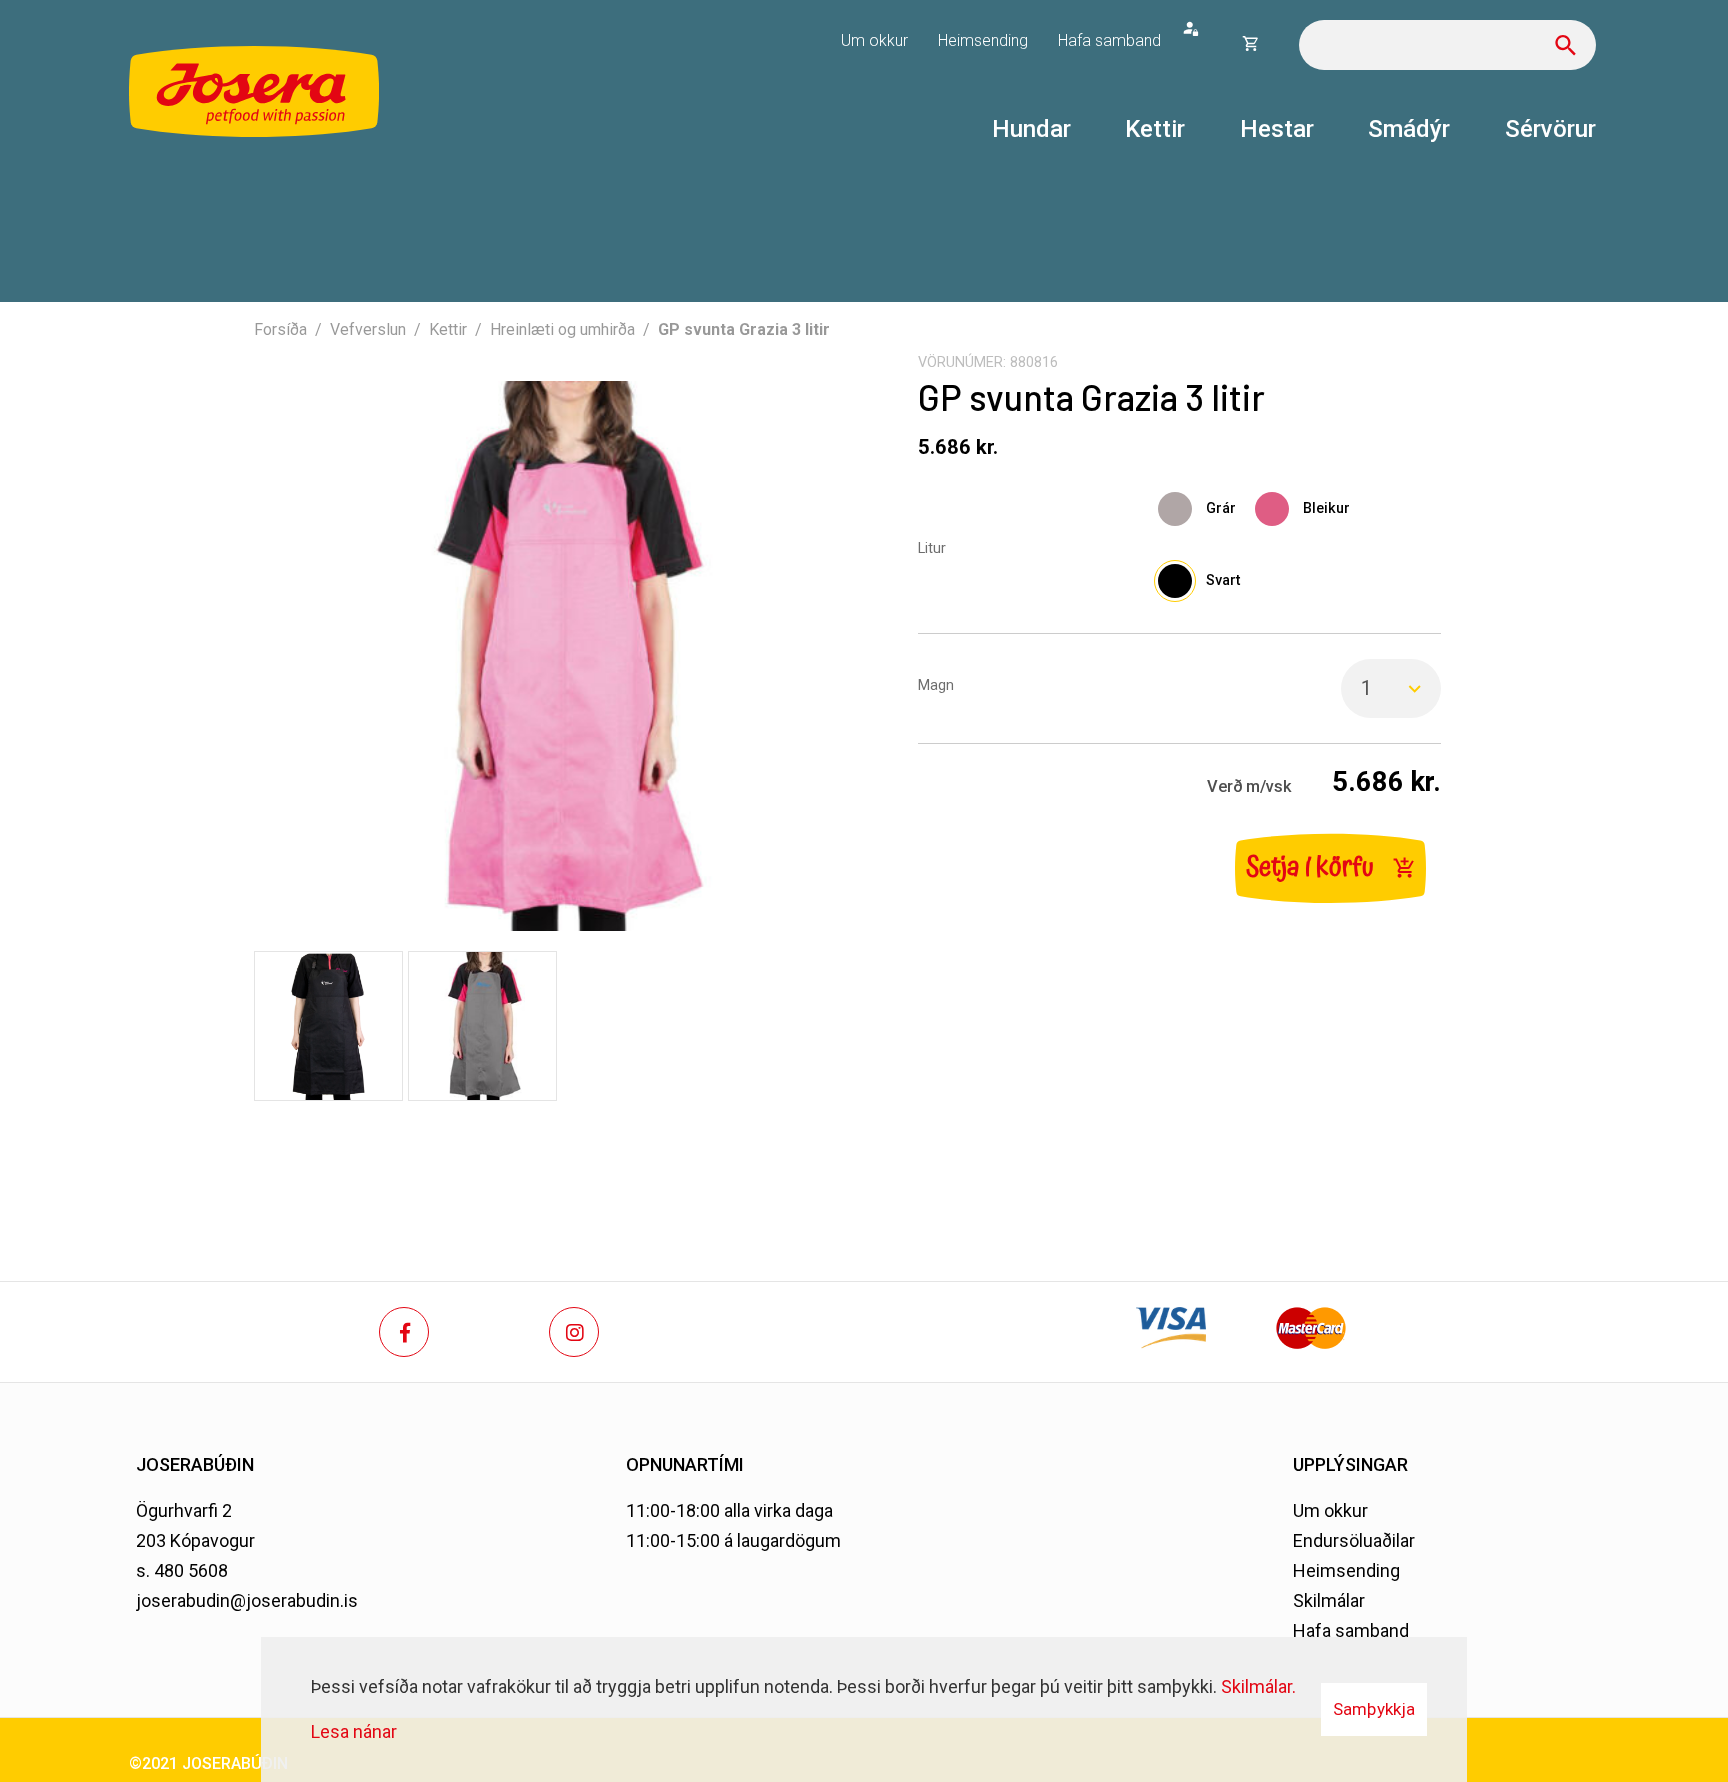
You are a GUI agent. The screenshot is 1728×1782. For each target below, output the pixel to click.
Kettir (448, 329)
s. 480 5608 (182, 1570)
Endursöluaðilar (1354, 1540)
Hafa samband (1351, 1630)
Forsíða (280, 329)
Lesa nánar (354, 1731)
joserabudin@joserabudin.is (247, 1600)
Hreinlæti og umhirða (562, 329)
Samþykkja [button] (1374, 1709)
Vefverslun (368, 329)
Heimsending (1346, 1570)
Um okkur (1330, 1510)
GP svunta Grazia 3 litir (744, 329)
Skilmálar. (1258, 1686)
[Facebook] (404, 1332)
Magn (936, 685)
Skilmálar (1329, 1600)
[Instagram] (574, 1332)
